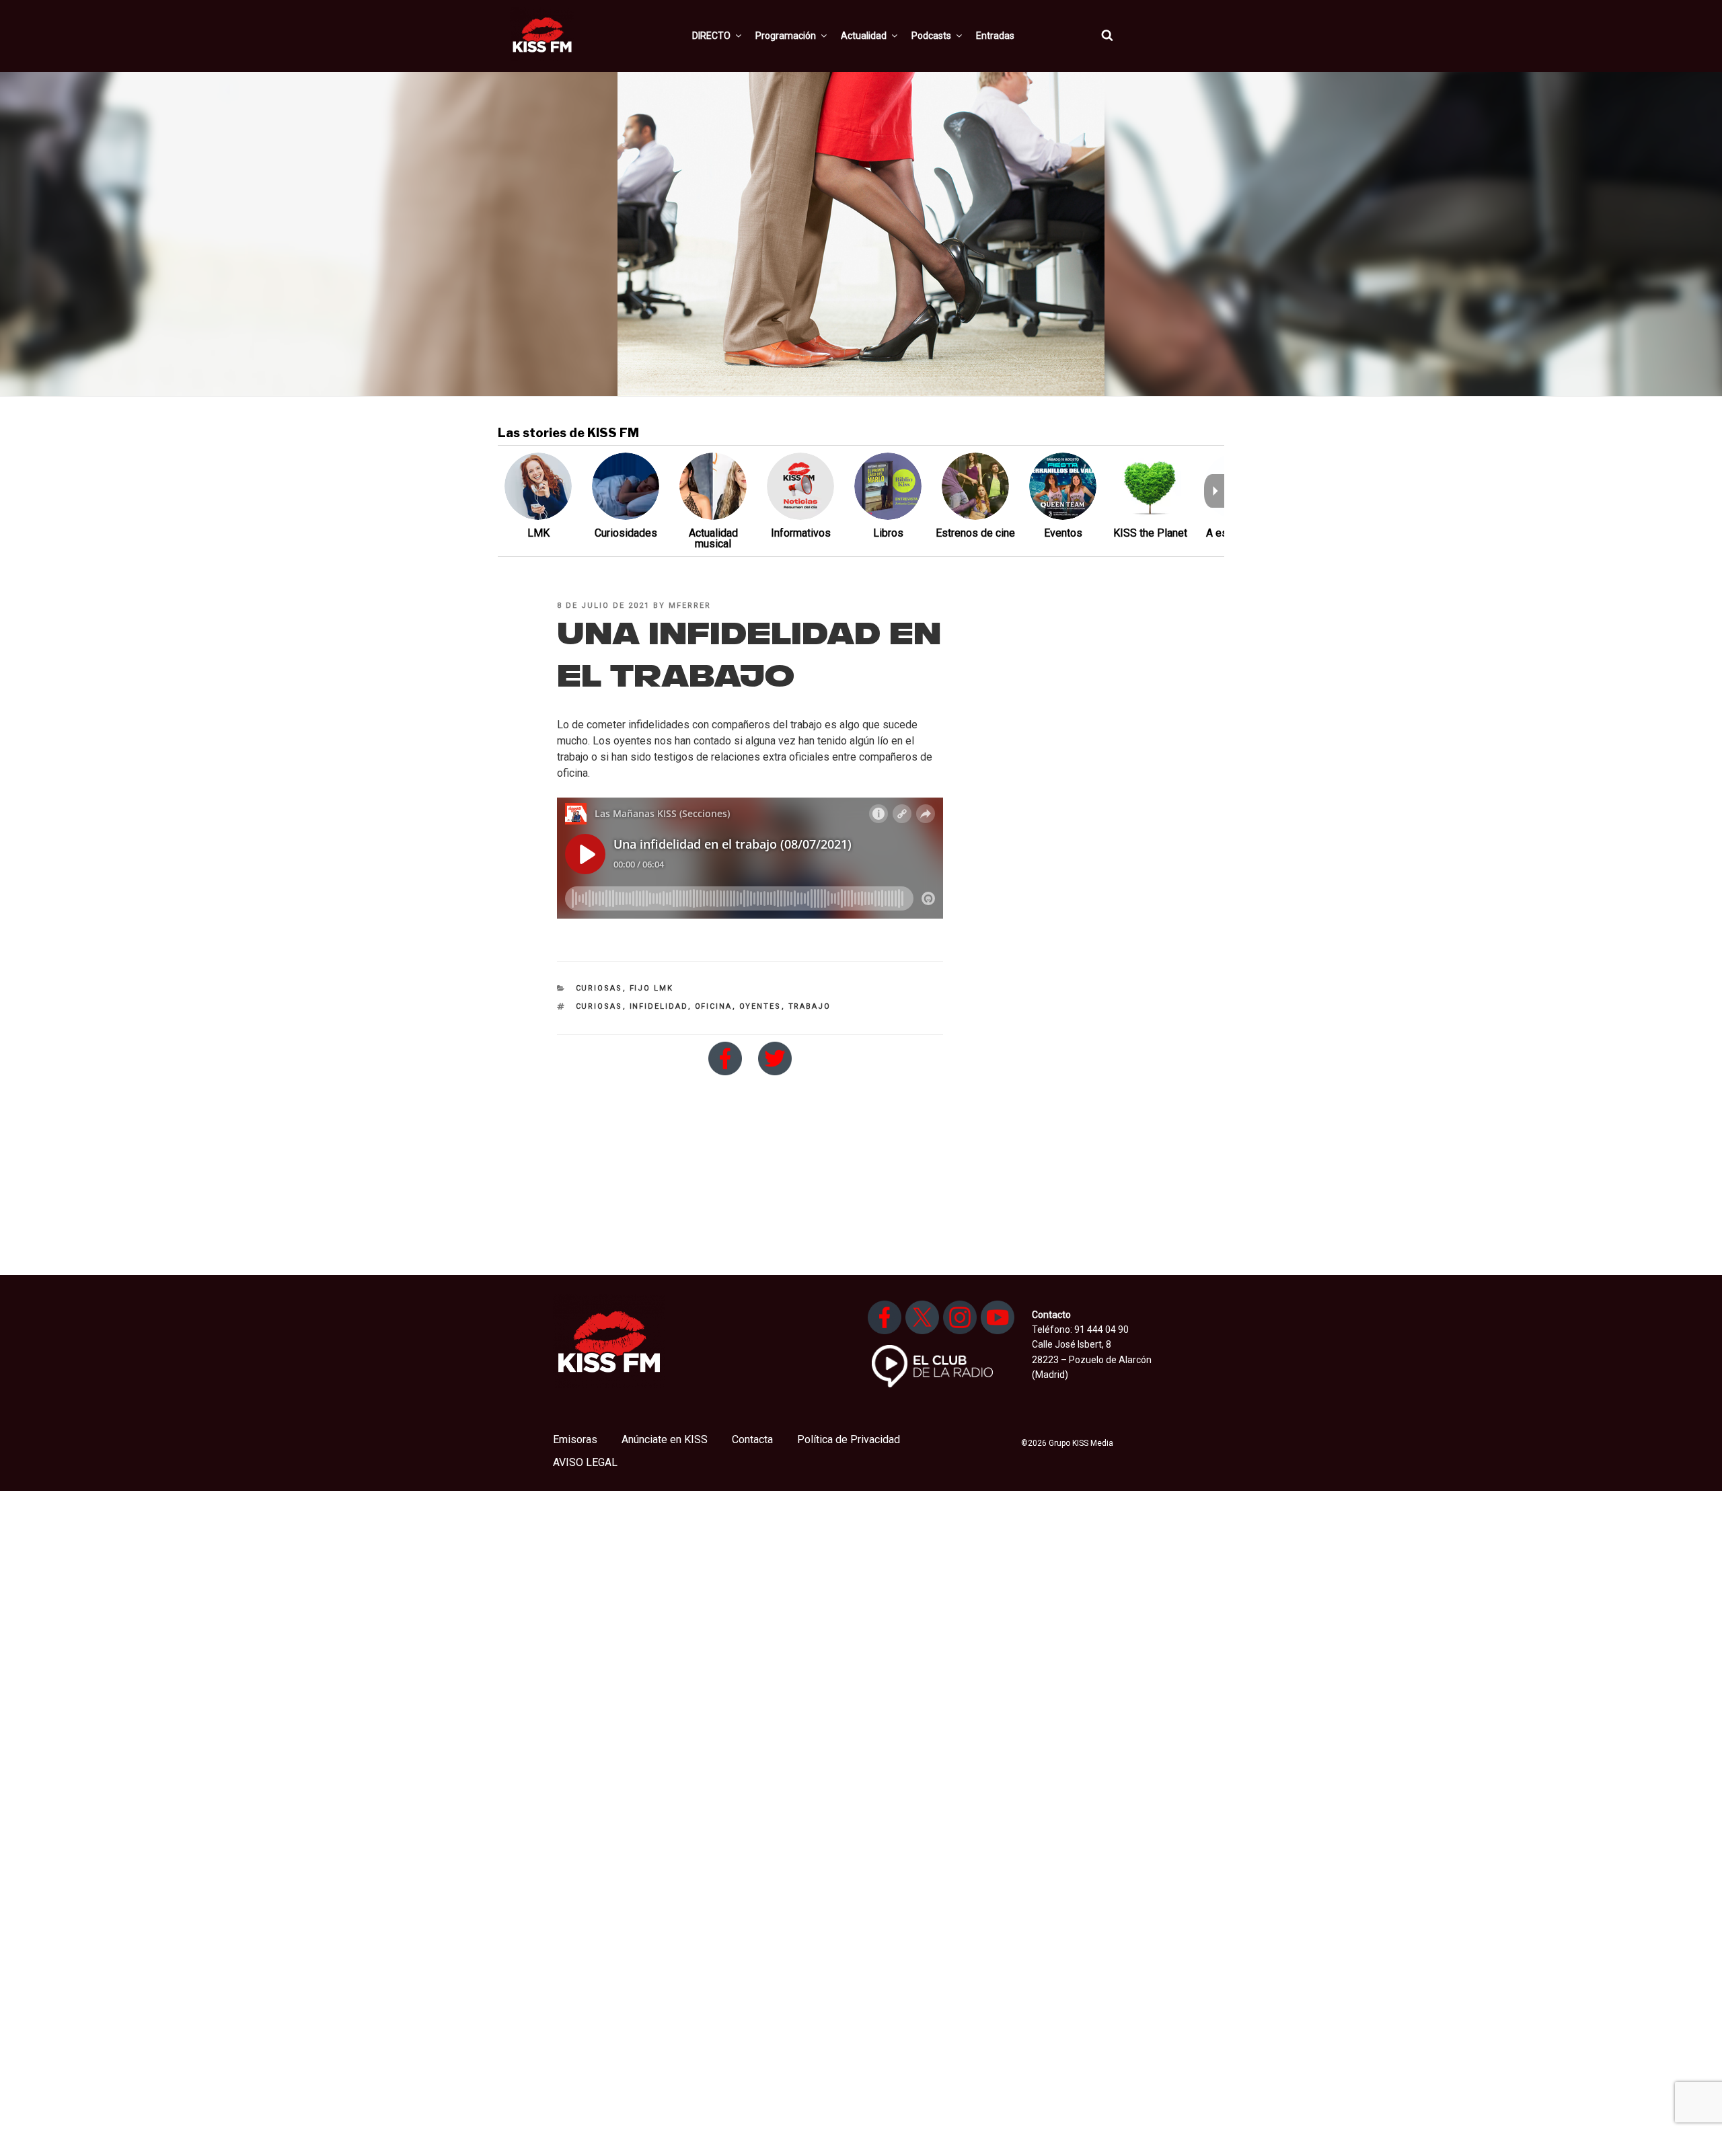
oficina (714, 1006)
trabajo (810, 1006)
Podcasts (931, 36)
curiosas (599, 1006)
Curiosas (599, 988)
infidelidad (659, 1006)
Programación (786, 36)
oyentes (760, 1006)
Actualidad (864, 36)
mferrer (690, 606)
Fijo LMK (652, 988)
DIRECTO (711, 36)
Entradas (995, 36)
